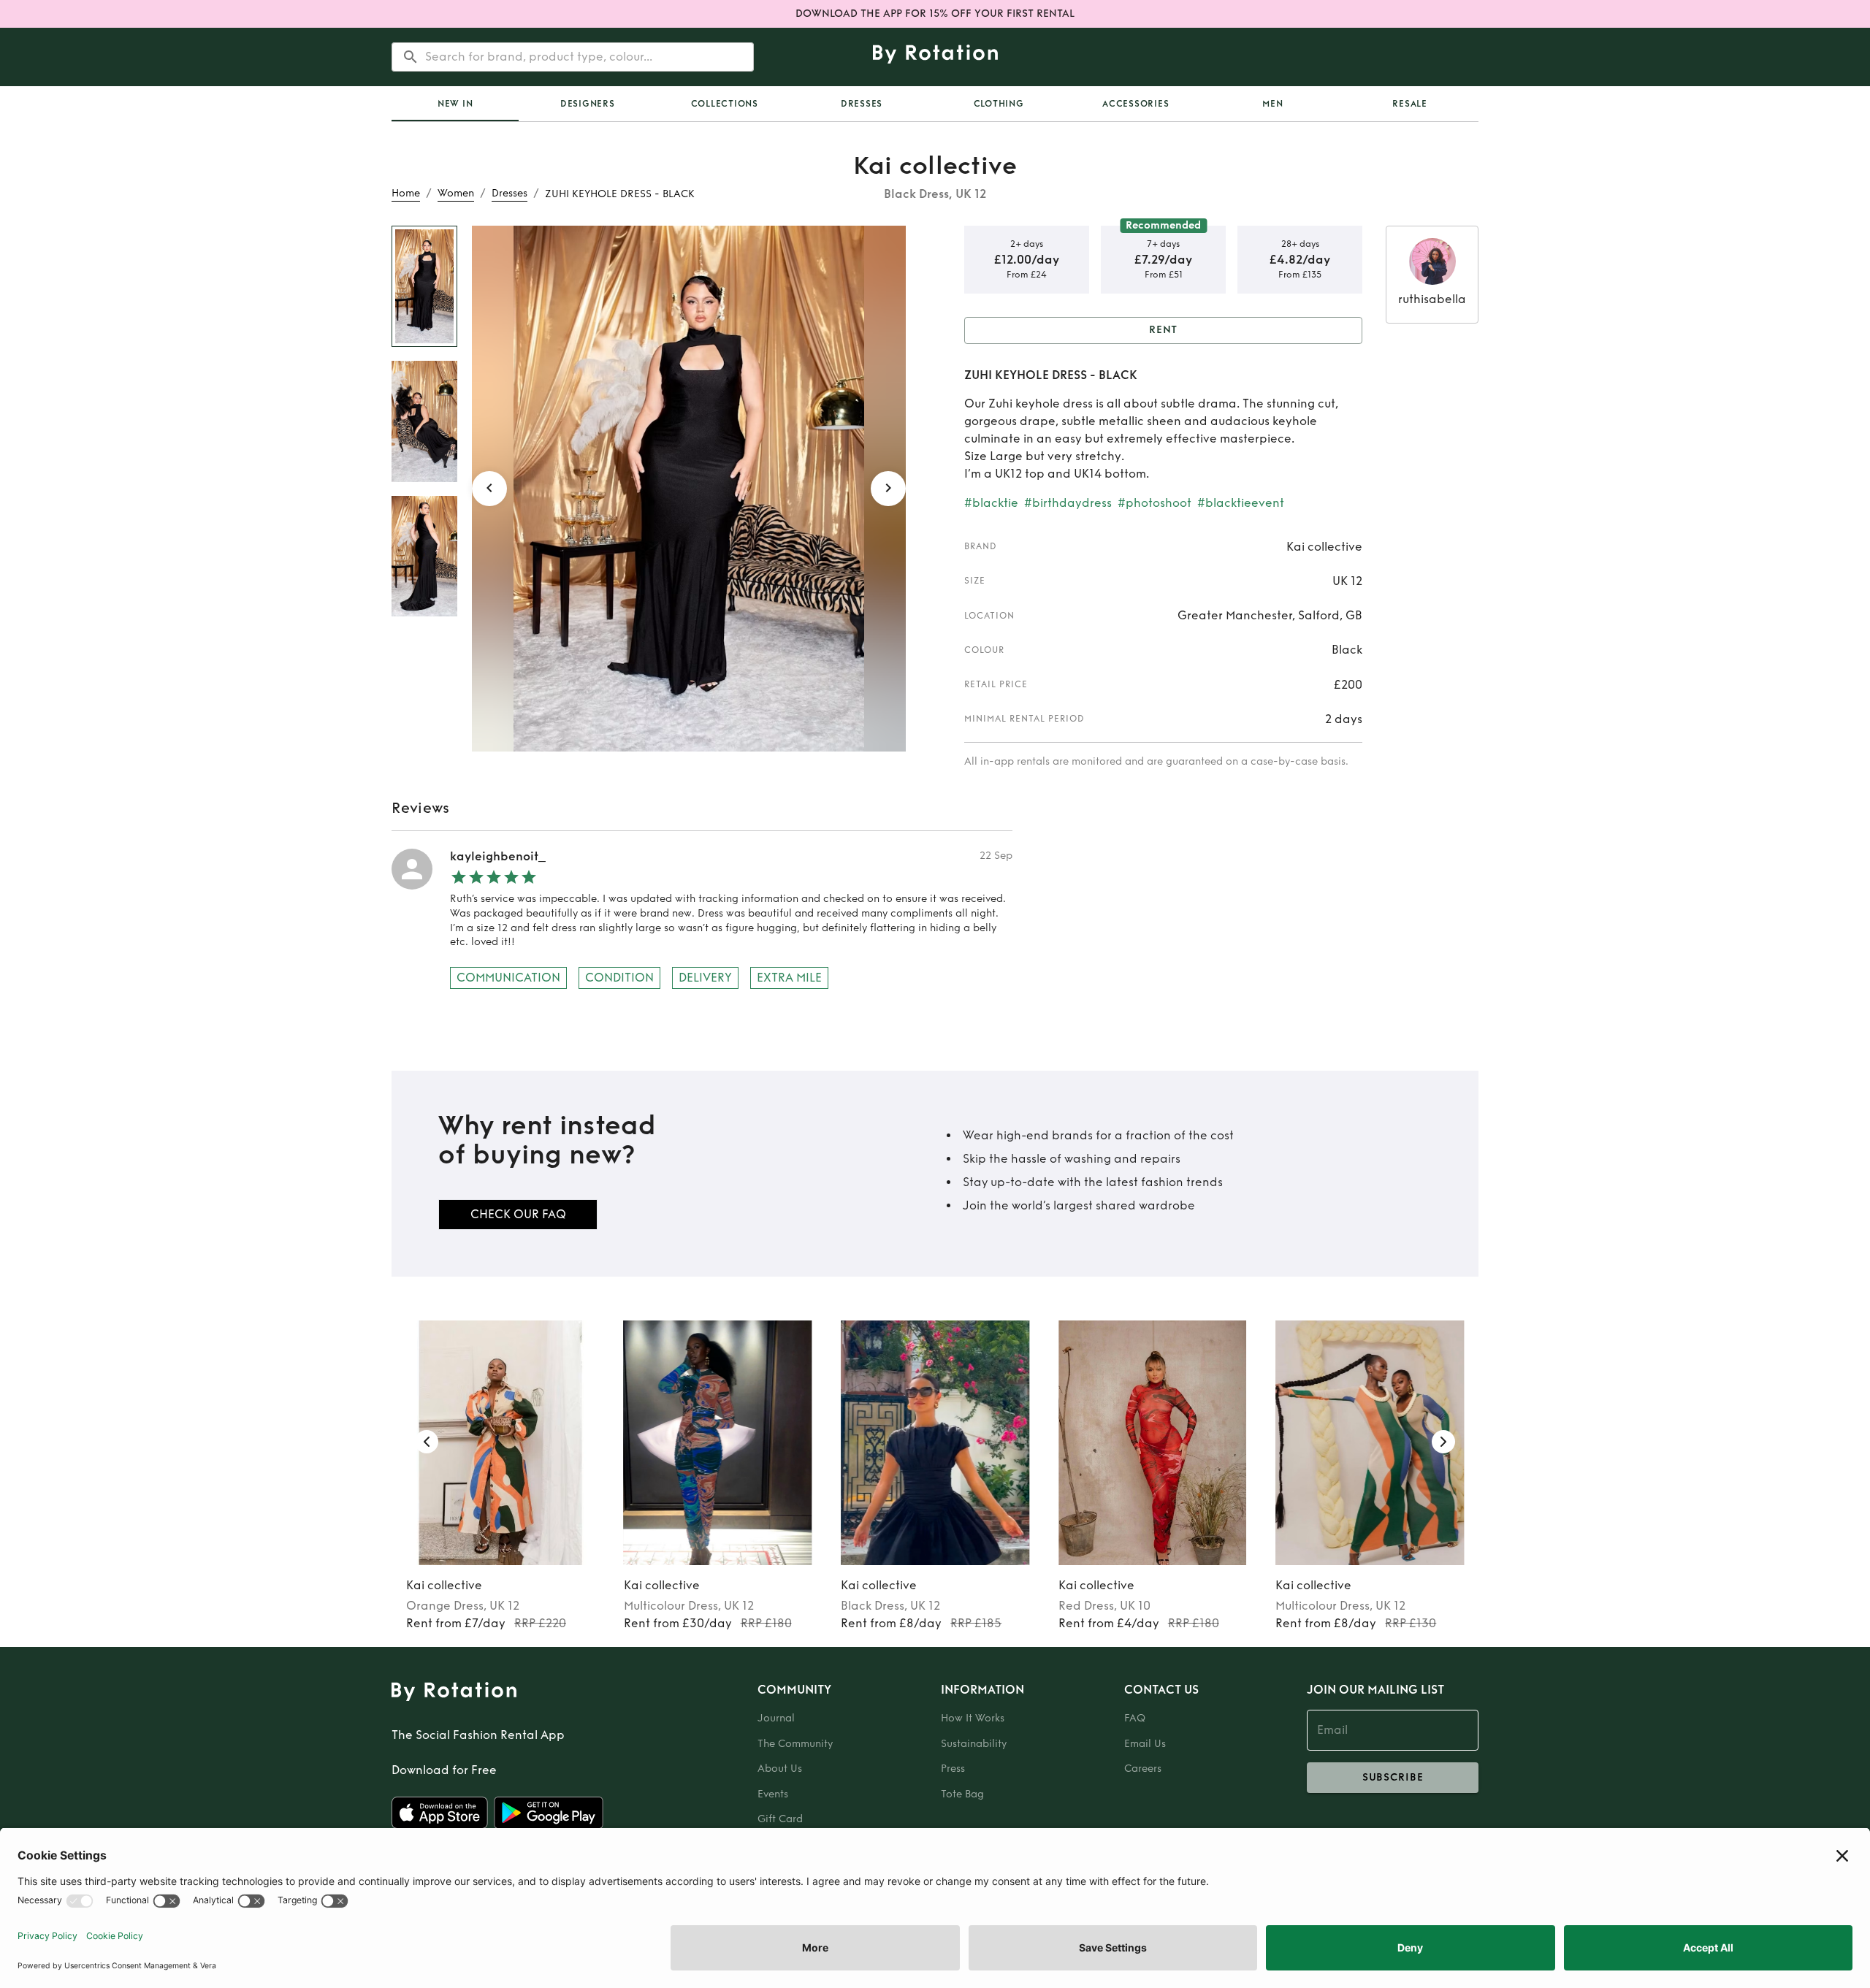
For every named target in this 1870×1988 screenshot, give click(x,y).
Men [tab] (1272, 104)
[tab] (455, 104)
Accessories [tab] (1136, 104)
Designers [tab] (588, 104)
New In (455, 104)
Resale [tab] (1410, 104)
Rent (1164, 330)
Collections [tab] (725, 104)
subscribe (1393, 1777)
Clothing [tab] (999, 104)
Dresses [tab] (862, 104)
